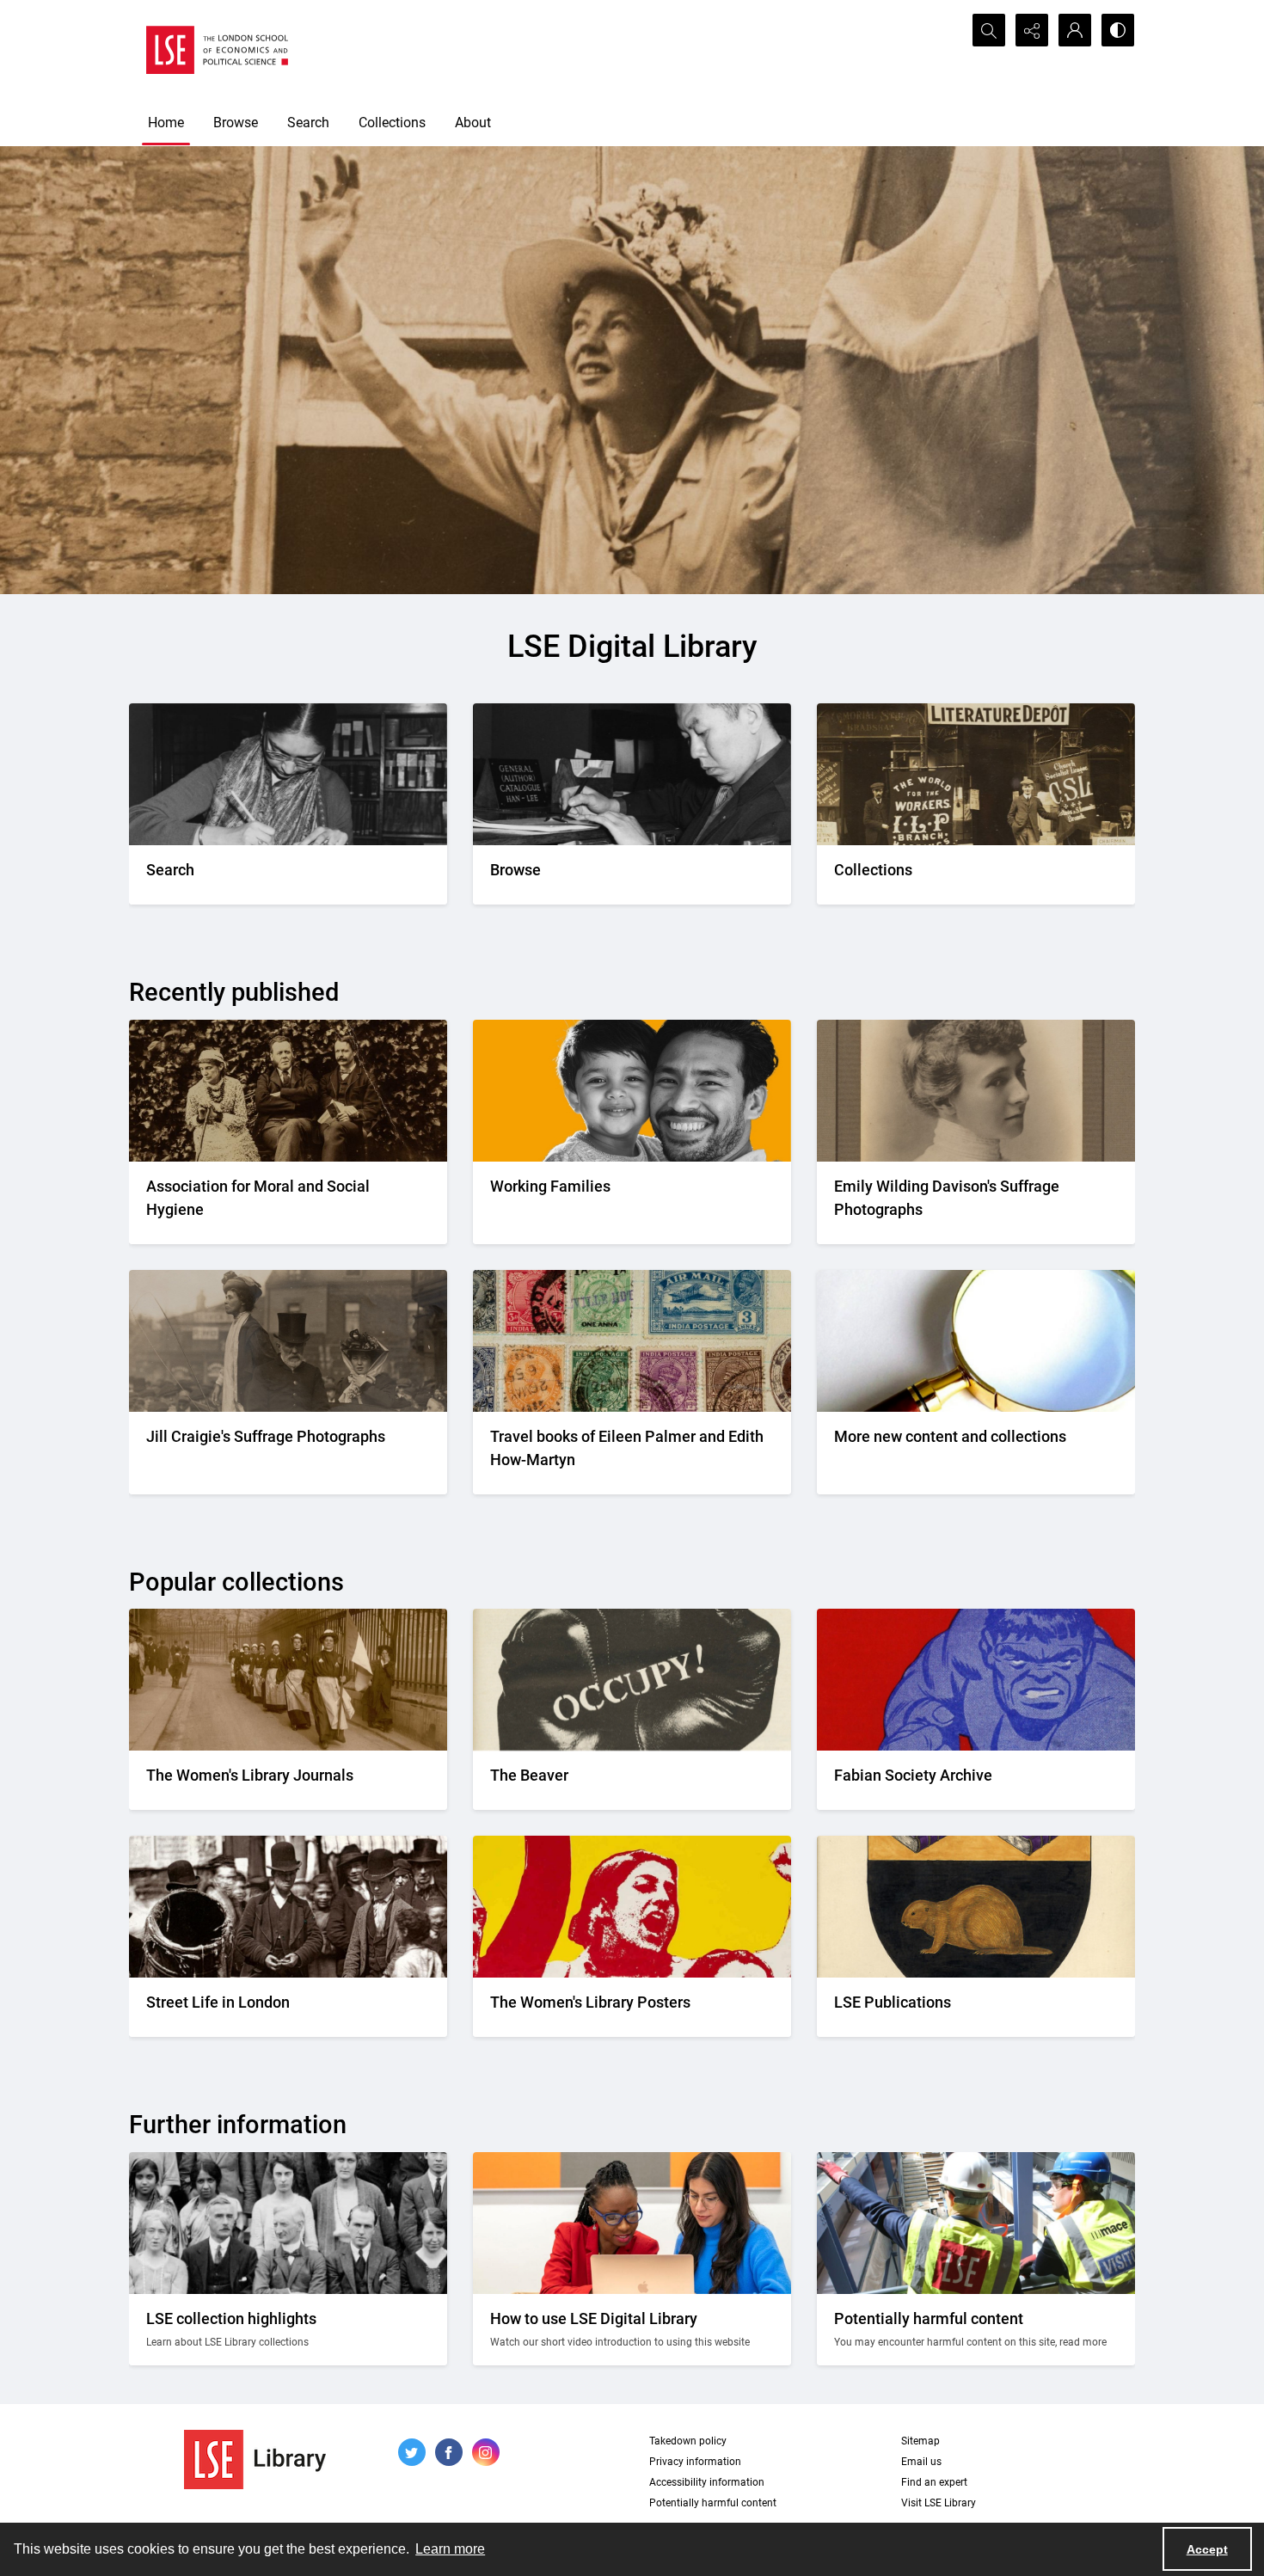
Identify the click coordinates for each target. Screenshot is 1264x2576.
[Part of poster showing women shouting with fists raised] (632, 1907)
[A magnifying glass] (976, 1341)
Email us (921, 2462)
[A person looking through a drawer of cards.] (632, 774)
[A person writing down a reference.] (288, 774)
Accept (1207, 2549)
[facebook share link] (449, 2452)
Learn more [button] (450, 2549)
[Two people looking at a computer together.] (632, 2223)
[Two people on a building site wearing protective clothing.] (976, 2223)
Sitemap (920, 2441)
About (473, 123)
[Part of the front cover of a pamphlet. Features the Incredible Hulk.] (976, 1680)
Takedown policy (688, 2441)
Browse (236, 123)
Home (166, 123)
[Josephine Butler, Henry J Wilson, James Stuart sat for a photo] (288, 1091)
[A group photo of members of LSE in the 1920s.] (288, 2223)
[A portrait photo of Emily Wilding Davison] (976, 1091)
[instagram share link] (486, 2452)
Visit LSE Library (939, 2503)
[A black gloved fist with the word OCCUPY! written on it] (632, 1680)
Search (308, 123)
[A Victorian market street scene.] (288, 1907)
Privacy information (695, 2462)
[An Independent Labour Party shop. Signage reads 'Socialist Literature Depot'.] (976, 774)
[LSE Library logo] (255, 2459)
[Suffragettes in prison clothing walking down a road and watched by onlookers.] (288, 1680)
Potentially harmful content (713, 2503)
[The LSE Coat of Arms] (976, 1907)
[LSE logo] (217, 50)
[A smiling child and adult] (632, 1091)
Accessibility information (707, 2482)
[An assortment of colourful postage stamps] (632, 1341)
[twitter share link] (412, 2452)
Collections (392, 123)
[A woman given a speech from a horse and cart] (288, 1341)
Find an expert (934, 2482)
